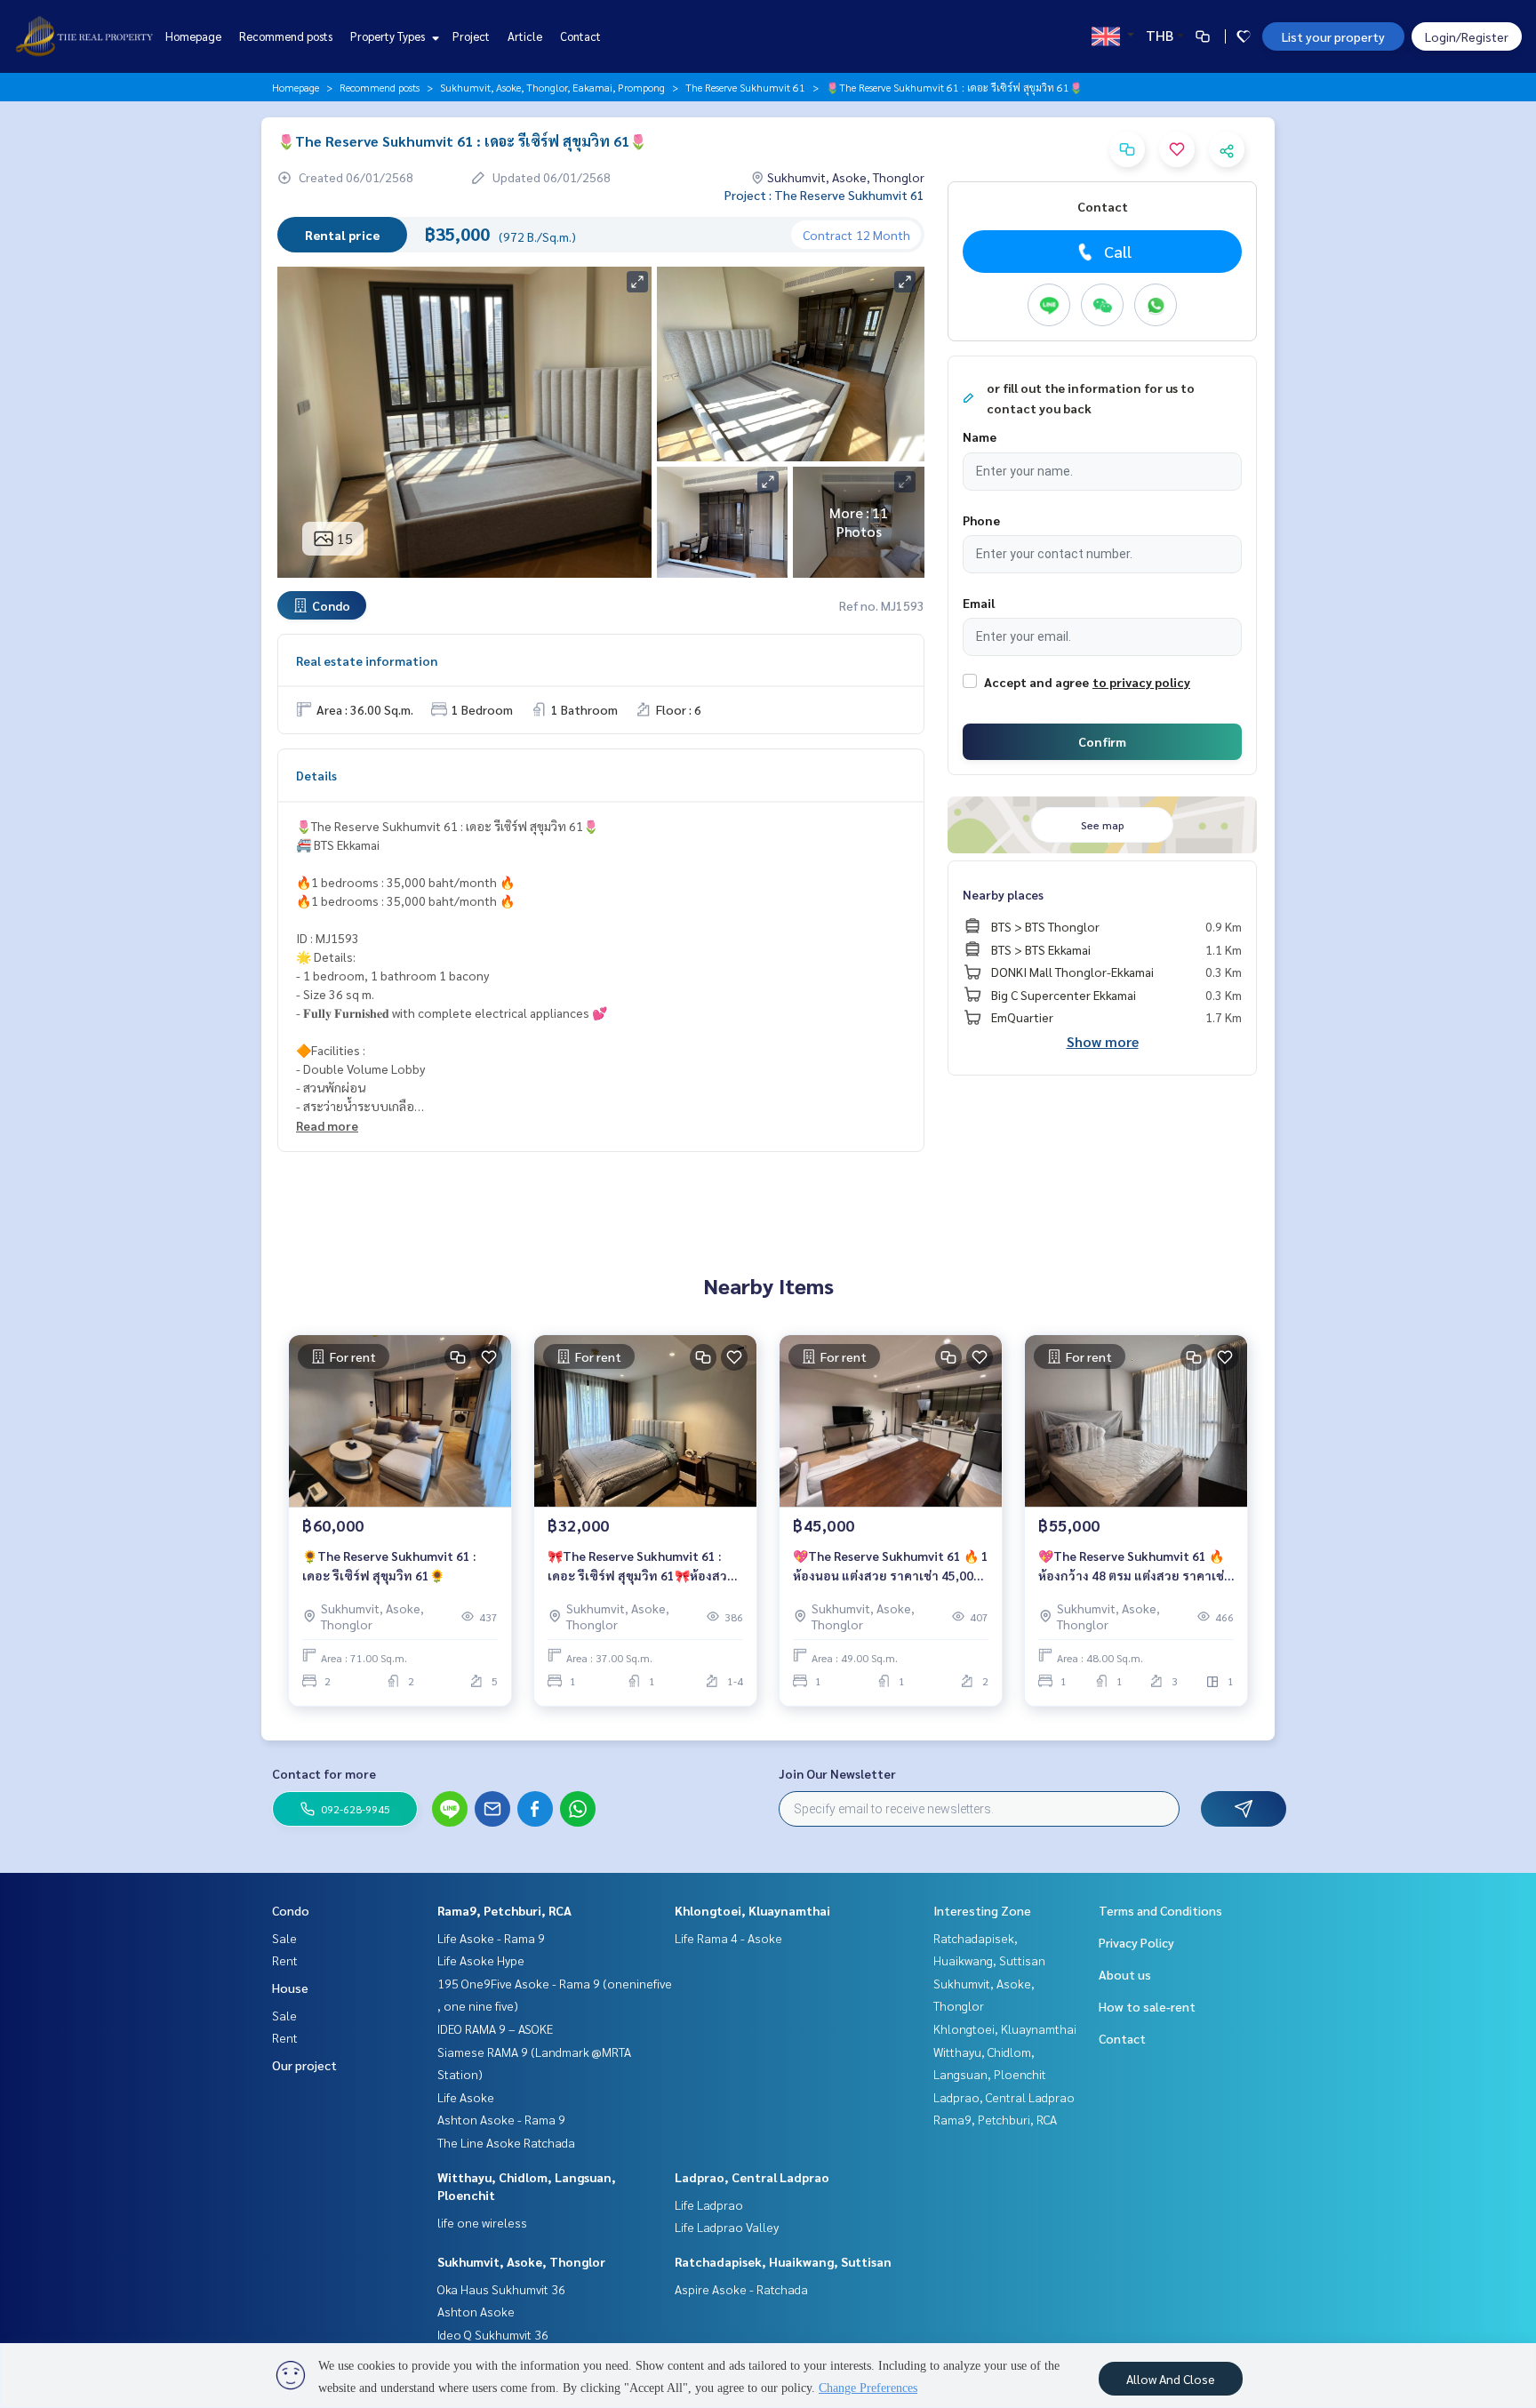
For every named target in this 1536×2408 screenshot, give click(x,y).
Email (979, 603)
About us (1125, 1974)
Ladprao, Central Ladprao (752, 2177)
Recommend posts (286, 36)
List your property (1333, 36)
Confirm (1102, 741)
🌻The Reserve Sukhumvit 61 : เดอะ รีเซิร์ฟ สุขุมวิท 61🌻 (389, 1566)
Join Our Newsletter (837, 1773)
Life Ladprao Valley (727, 2227)
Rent (285, 1960)
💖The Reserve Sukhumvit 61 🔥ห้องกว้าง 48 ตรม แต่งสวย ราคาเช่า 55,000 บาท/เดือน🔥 (1135, 1567)
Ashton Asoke (476, 2311)
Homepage (193, 36)
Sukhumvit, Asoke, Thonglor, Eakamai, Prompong (552, 87)
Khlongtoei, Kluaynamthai (752, 1910)
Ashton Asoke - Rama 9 (501, 2119)
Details (316, 775)
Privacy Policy (1136, 1942)
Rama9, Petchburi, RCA (504, 1910)
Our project (304, 2065)
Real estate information (367, 660)
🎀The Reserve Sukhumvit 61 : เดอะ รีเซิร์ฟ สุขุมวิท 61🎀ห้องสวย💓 (641, 1567)
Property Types (389, 36)
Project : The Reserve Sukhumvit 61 (824, 195)
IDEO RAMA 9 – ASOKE (495, 2028)
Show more (1103, 1041)
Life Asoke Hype (481, 1960)
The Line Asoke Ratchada (506, 2142)
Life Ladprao (709, 2204)
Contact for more (324, 1773)
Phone (981, 520)
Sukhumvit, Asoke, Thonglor (521, 2261)
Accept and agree (1036, 682)
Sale (284, 1938)
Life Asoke (466, 2097)
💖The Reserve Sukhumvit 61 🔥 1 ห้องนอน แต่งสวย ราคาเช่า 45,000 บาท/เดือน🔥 (891, 1567)
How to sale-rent (1147, 2006)
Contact (580, 36)
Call (1118, 251)
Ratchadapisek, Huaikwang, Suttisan (783, 2261)
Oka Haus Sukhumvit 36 (501, 2289)
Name (980, 436)
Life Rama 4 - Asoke (728, 1938)
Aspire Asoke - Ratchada (741, 2289)
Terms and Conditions (1160, 1910)
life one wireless (482, 2222)
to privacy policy (1141, 682)
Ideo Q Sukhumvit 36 (493, 2334)
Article (525, 36)
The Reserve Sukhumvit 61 (745, 87)
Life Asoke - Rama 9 (491, 1938)
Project (471, 36)
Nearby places (1003, 894)
